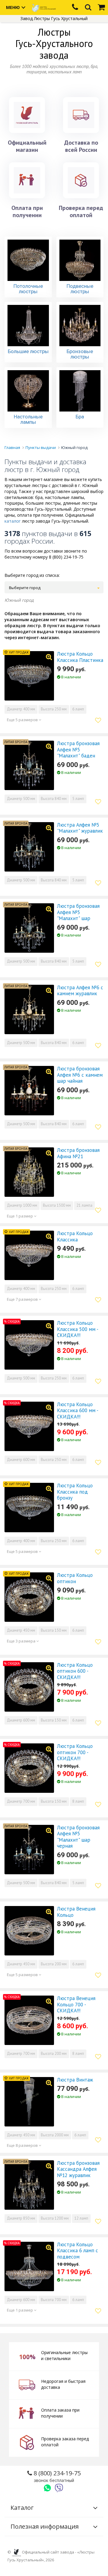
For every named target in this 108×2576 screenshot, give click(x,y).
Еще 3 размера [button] (22, 1641)
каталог (13, 521)
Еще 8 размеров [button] (23, 2145)
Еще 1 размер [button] (20, 1216)
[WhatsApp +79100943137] (47, 2488)
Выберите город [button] (25, 588)
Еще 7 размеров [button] (23, 1299)
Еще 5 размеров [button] (23, 720)
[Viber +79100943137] (59, 2488)
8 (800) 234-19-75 (56, 2476)
